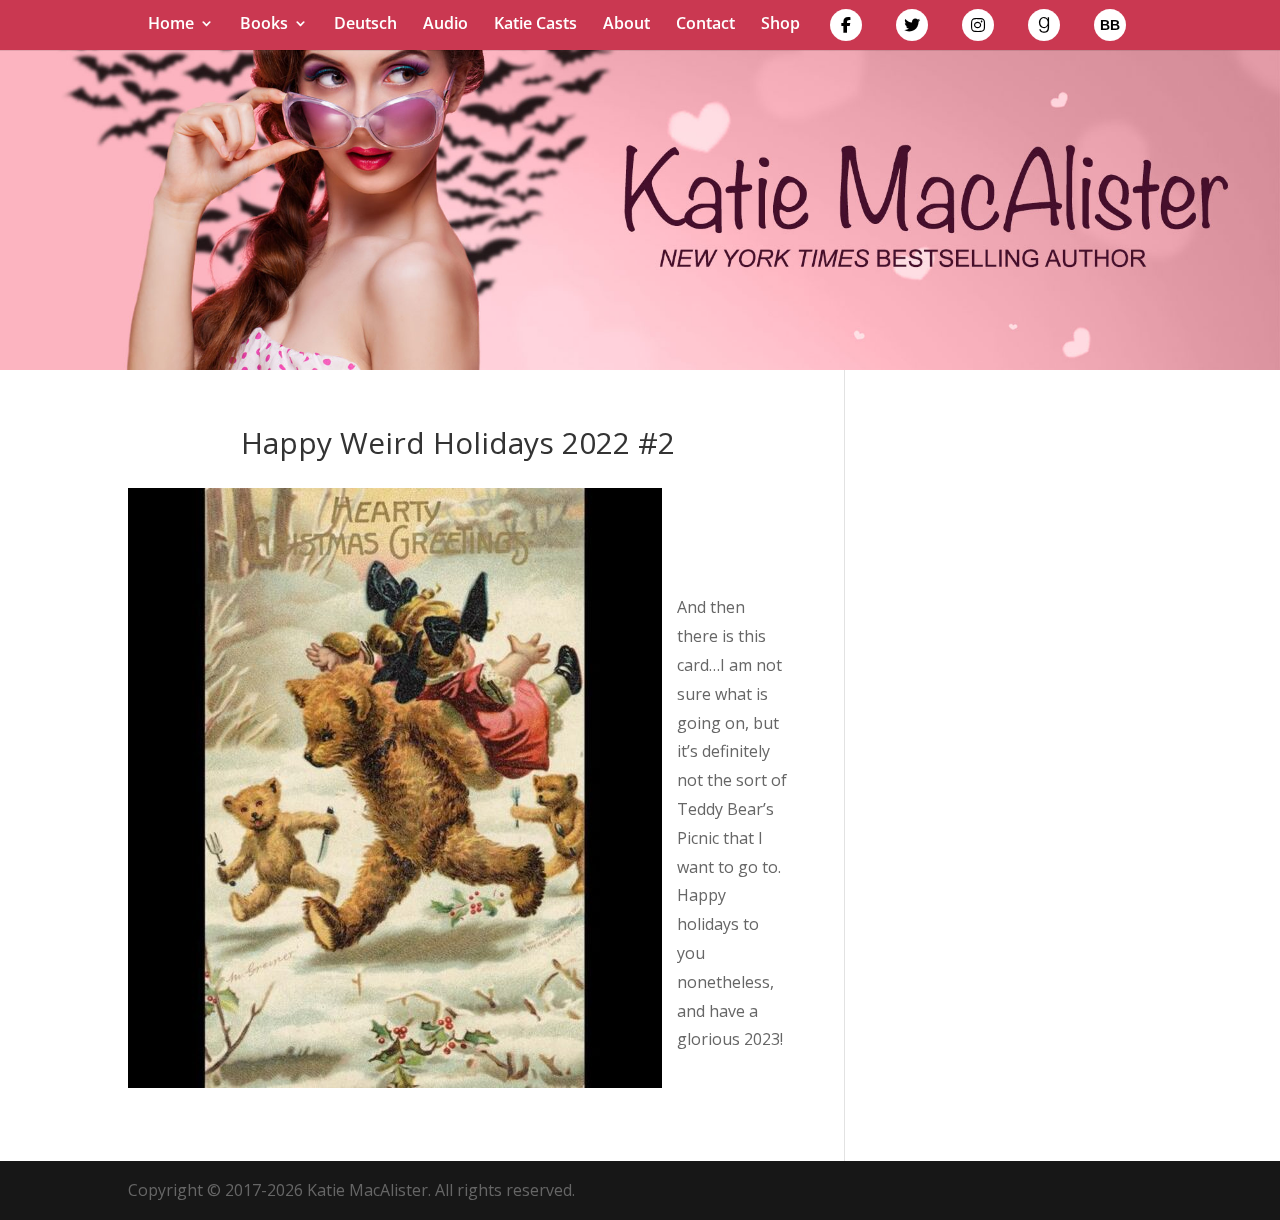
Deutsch (365, 25)
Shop (780, 25)
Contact (705, 25)
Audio (445, 25)
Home (171, 25)
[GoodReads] (1044, 29)
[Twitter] (912, 29)
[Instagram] (978, 29)
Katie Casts (535, 25)
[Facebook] (846, 29)
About (626, 25)
